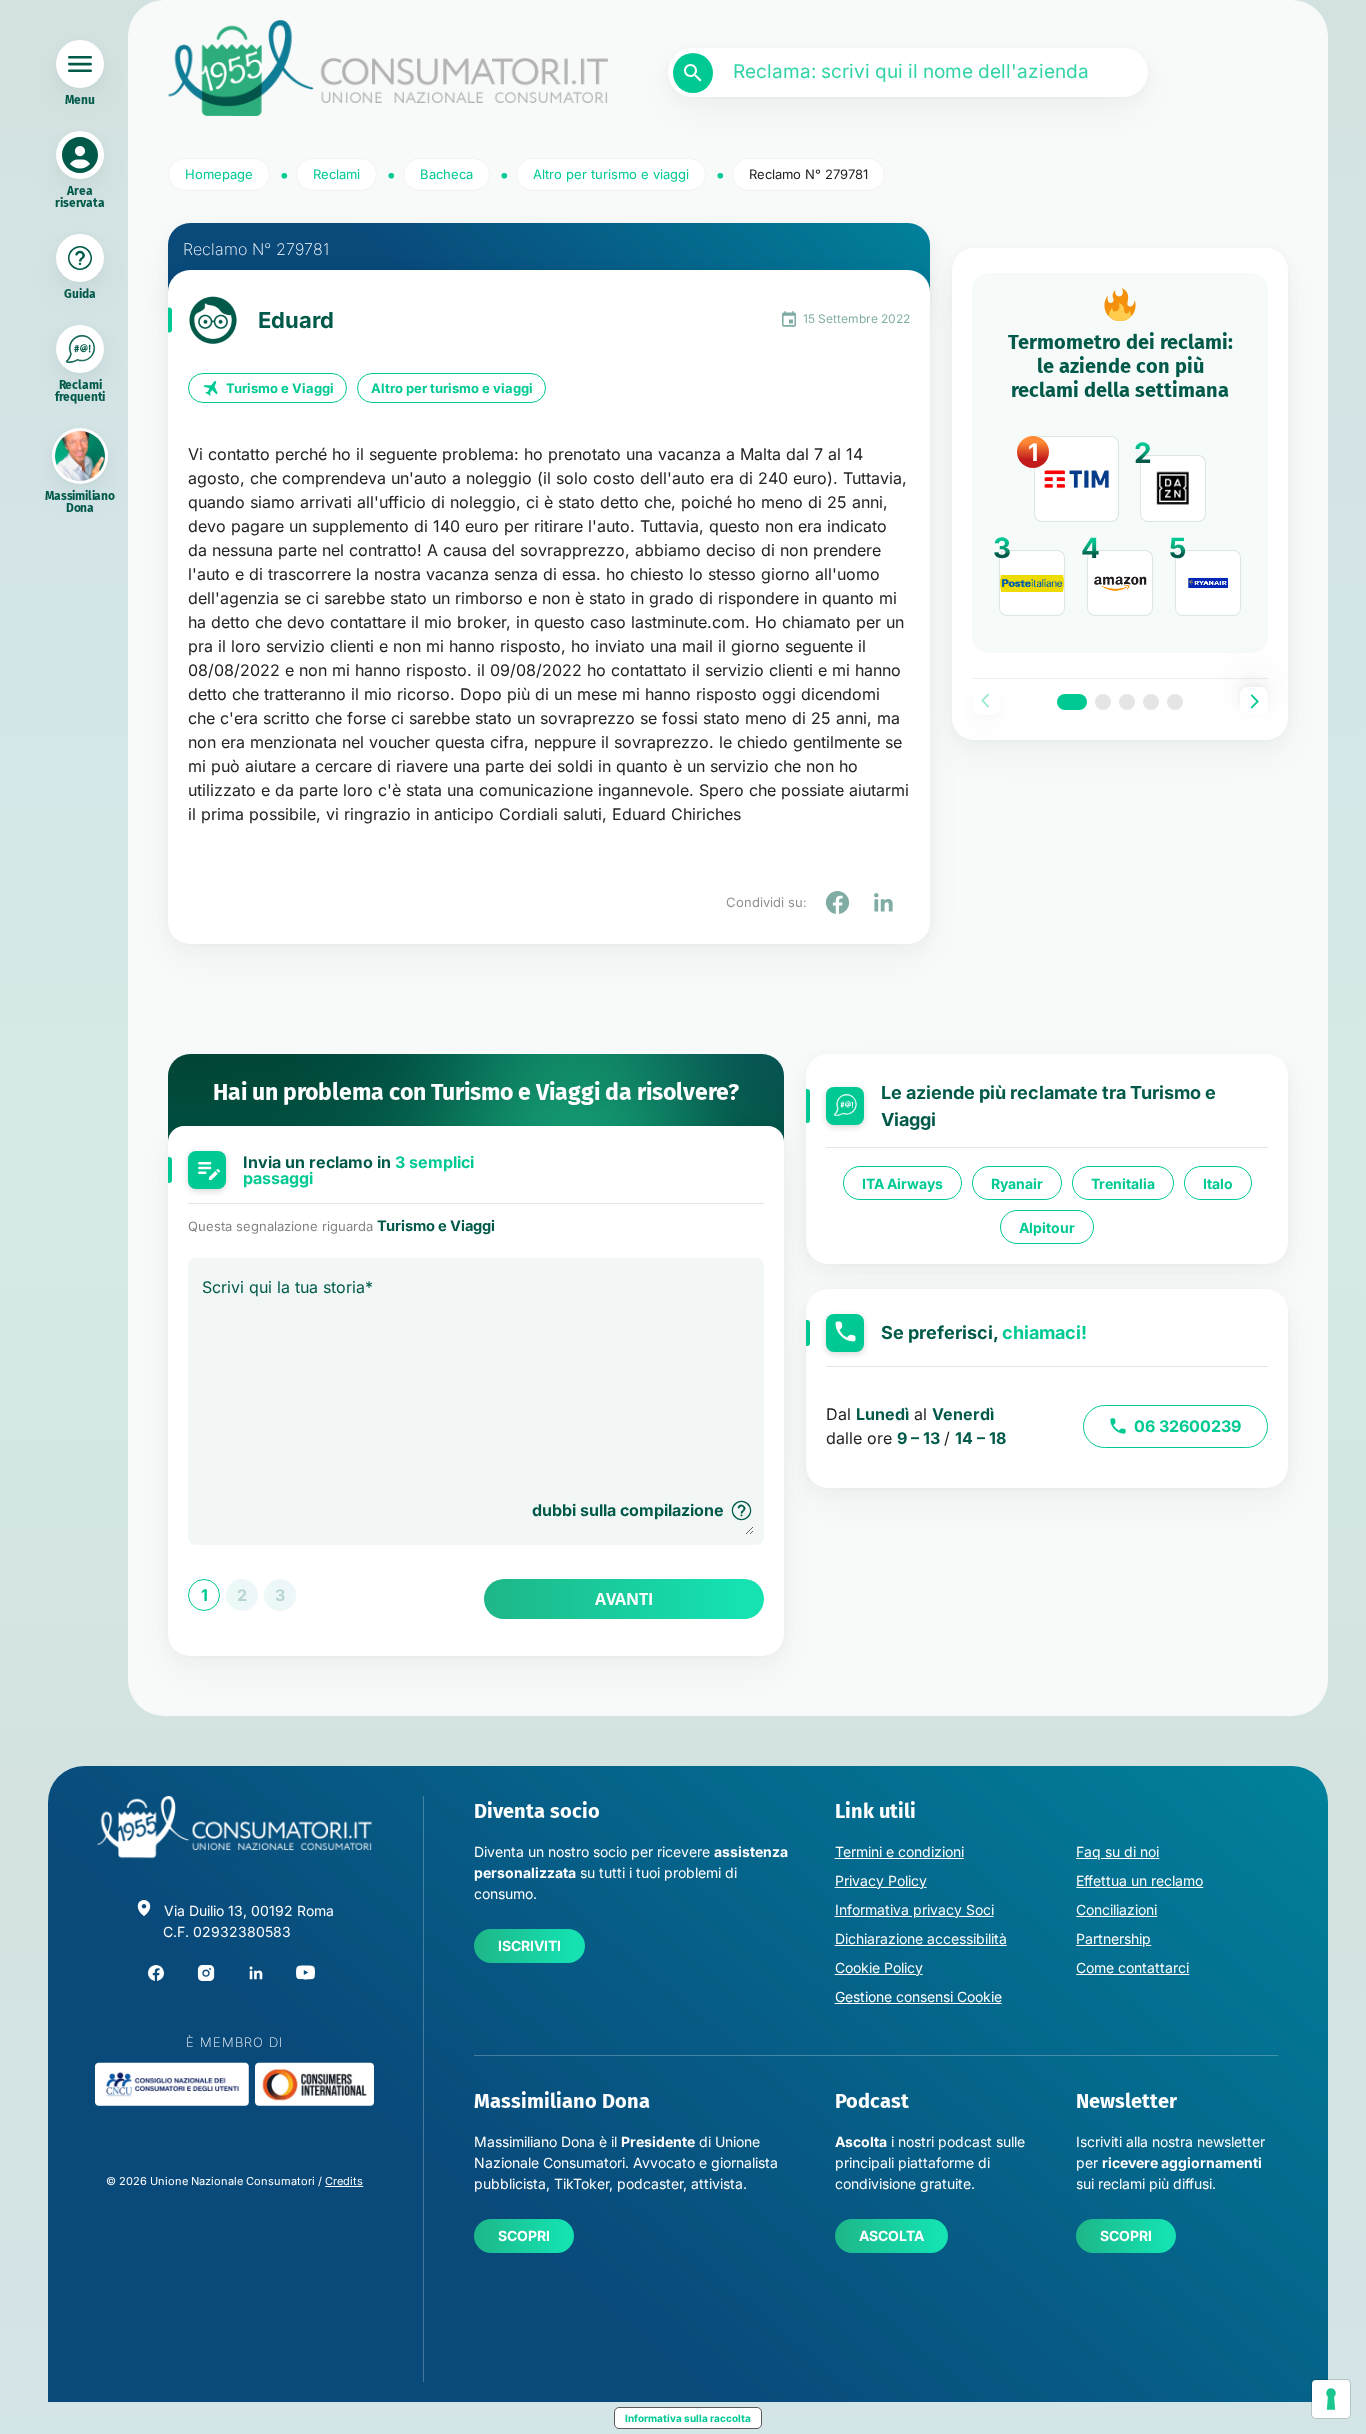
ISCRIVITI (529, 1945)
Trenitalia (1123, 1183)
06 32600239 (1187, 1426)
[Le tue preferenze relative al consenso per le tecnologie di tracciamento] (1331, 2399)
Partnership (1113, 1938)
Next (1254, 701)
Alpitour (1047, 1227)
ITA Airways (902, 1183)
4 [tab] (1151, 702)
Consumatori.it (388, 68)
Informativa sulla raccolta (688, 2418)
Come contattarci (1132, 1967)
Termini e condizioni (899, 1851)
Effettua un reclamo (1139, 1880)
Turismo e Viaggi (280, 388)
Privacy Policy (881, 1880)
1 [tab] (1072, 702)
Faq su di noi (1117, 1851)
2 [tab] (1103, 702)
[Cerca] (693, 73)
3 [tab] (1127, 702)
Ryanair (1017, 1183)
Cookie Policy (879, 1967)
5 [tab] (1175, 702)
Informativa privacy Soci (914, 1909)
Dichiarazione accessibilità (921, 1938)
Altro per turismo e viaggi (452, 388)
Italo (1218, 1183)
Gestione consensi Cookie (918, 1996)
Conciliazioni (1116, 1909)
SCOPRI (524, 2235)
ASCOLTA (891, 2235)
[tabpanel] (1120, 463)
